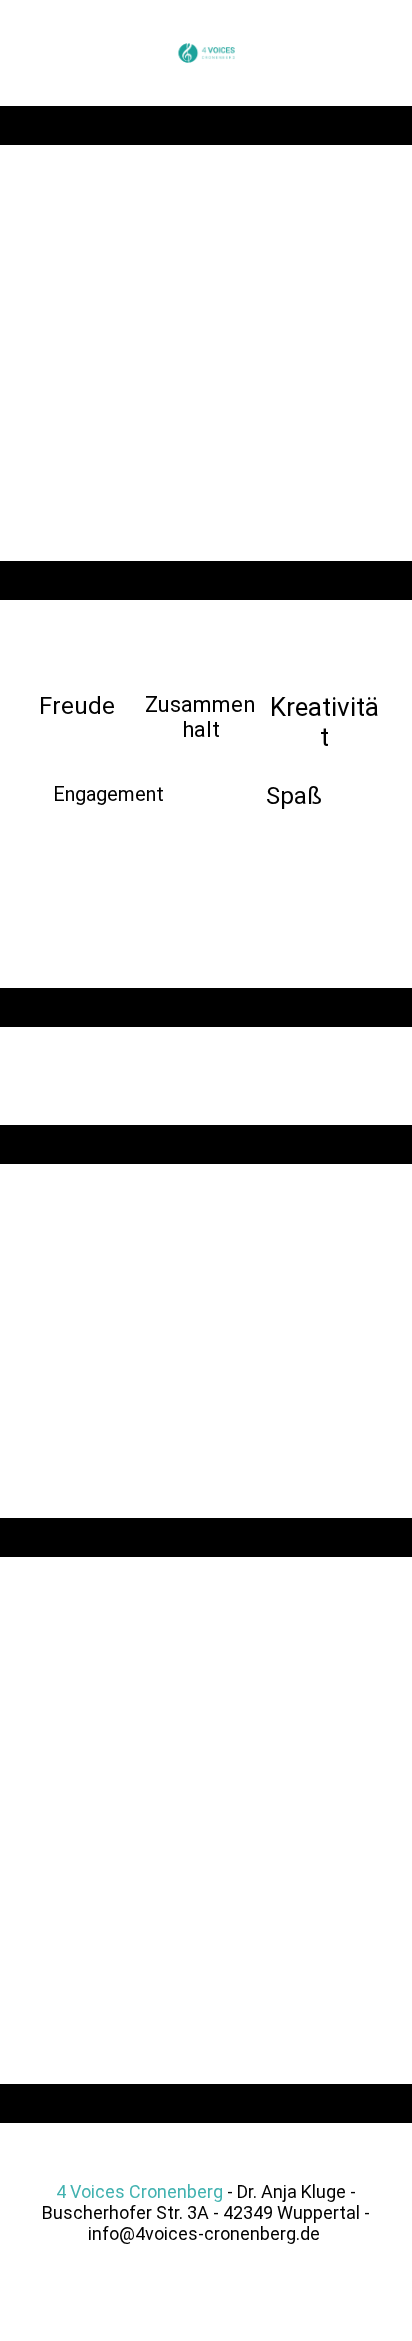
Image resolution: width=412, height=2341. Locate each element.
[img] (206, 53)
